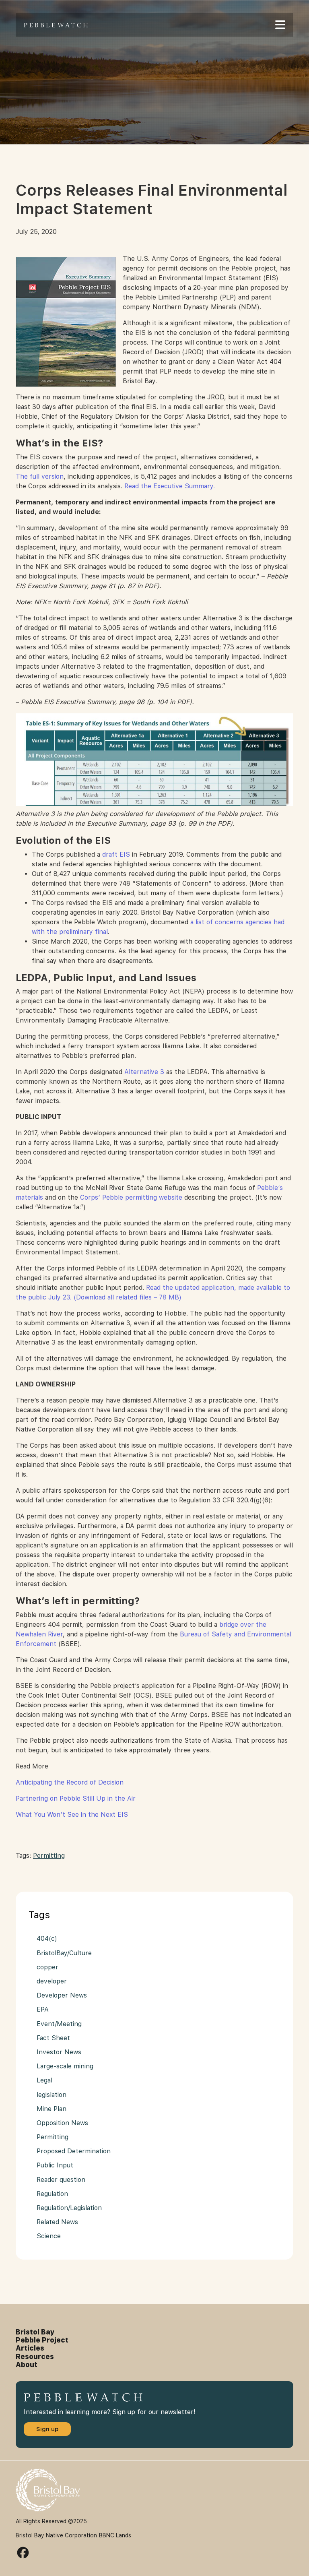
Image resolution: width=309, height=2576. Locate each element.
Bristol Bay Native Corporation (56, 2535)
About (27, 2365)
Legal (44, 2080)
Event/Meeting (59, 2024)
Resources (35, 2357)
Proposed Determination (74, 2151)
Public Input (55, 2165)
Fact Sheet (53, 2038)
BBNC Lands (115, 2535)
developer (52, 1981)
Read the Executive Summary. (170, 486)
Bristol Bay (35, 2332)
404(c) (47, 1939)
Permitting (49, 1856)
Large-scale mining (65, 2066)
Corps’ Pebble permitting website (131, 1197)
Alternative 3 (144, 1072)
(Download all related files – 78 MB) (128, 1297)
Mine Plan (51, 2109)
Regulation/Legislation (69, 2208)
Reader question (61, 2180)
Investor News (59, 2052)
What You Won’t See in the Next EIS (72, 1815)
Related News (57, 2222)
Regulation (52, 2194)
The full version (40, 476)
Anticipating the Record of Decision (70, 1782)
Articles (30, 2348)
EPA (43, 2009)
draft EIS (116, 854)
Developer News (62, 1995)
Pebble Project (42, 2340)
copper (47, 1967)
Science (49, 2236)
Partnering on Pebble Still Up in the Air (76, 1798)
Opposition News (62, 2123)
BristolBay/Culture (64, 1953)
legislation (51, 2095)
